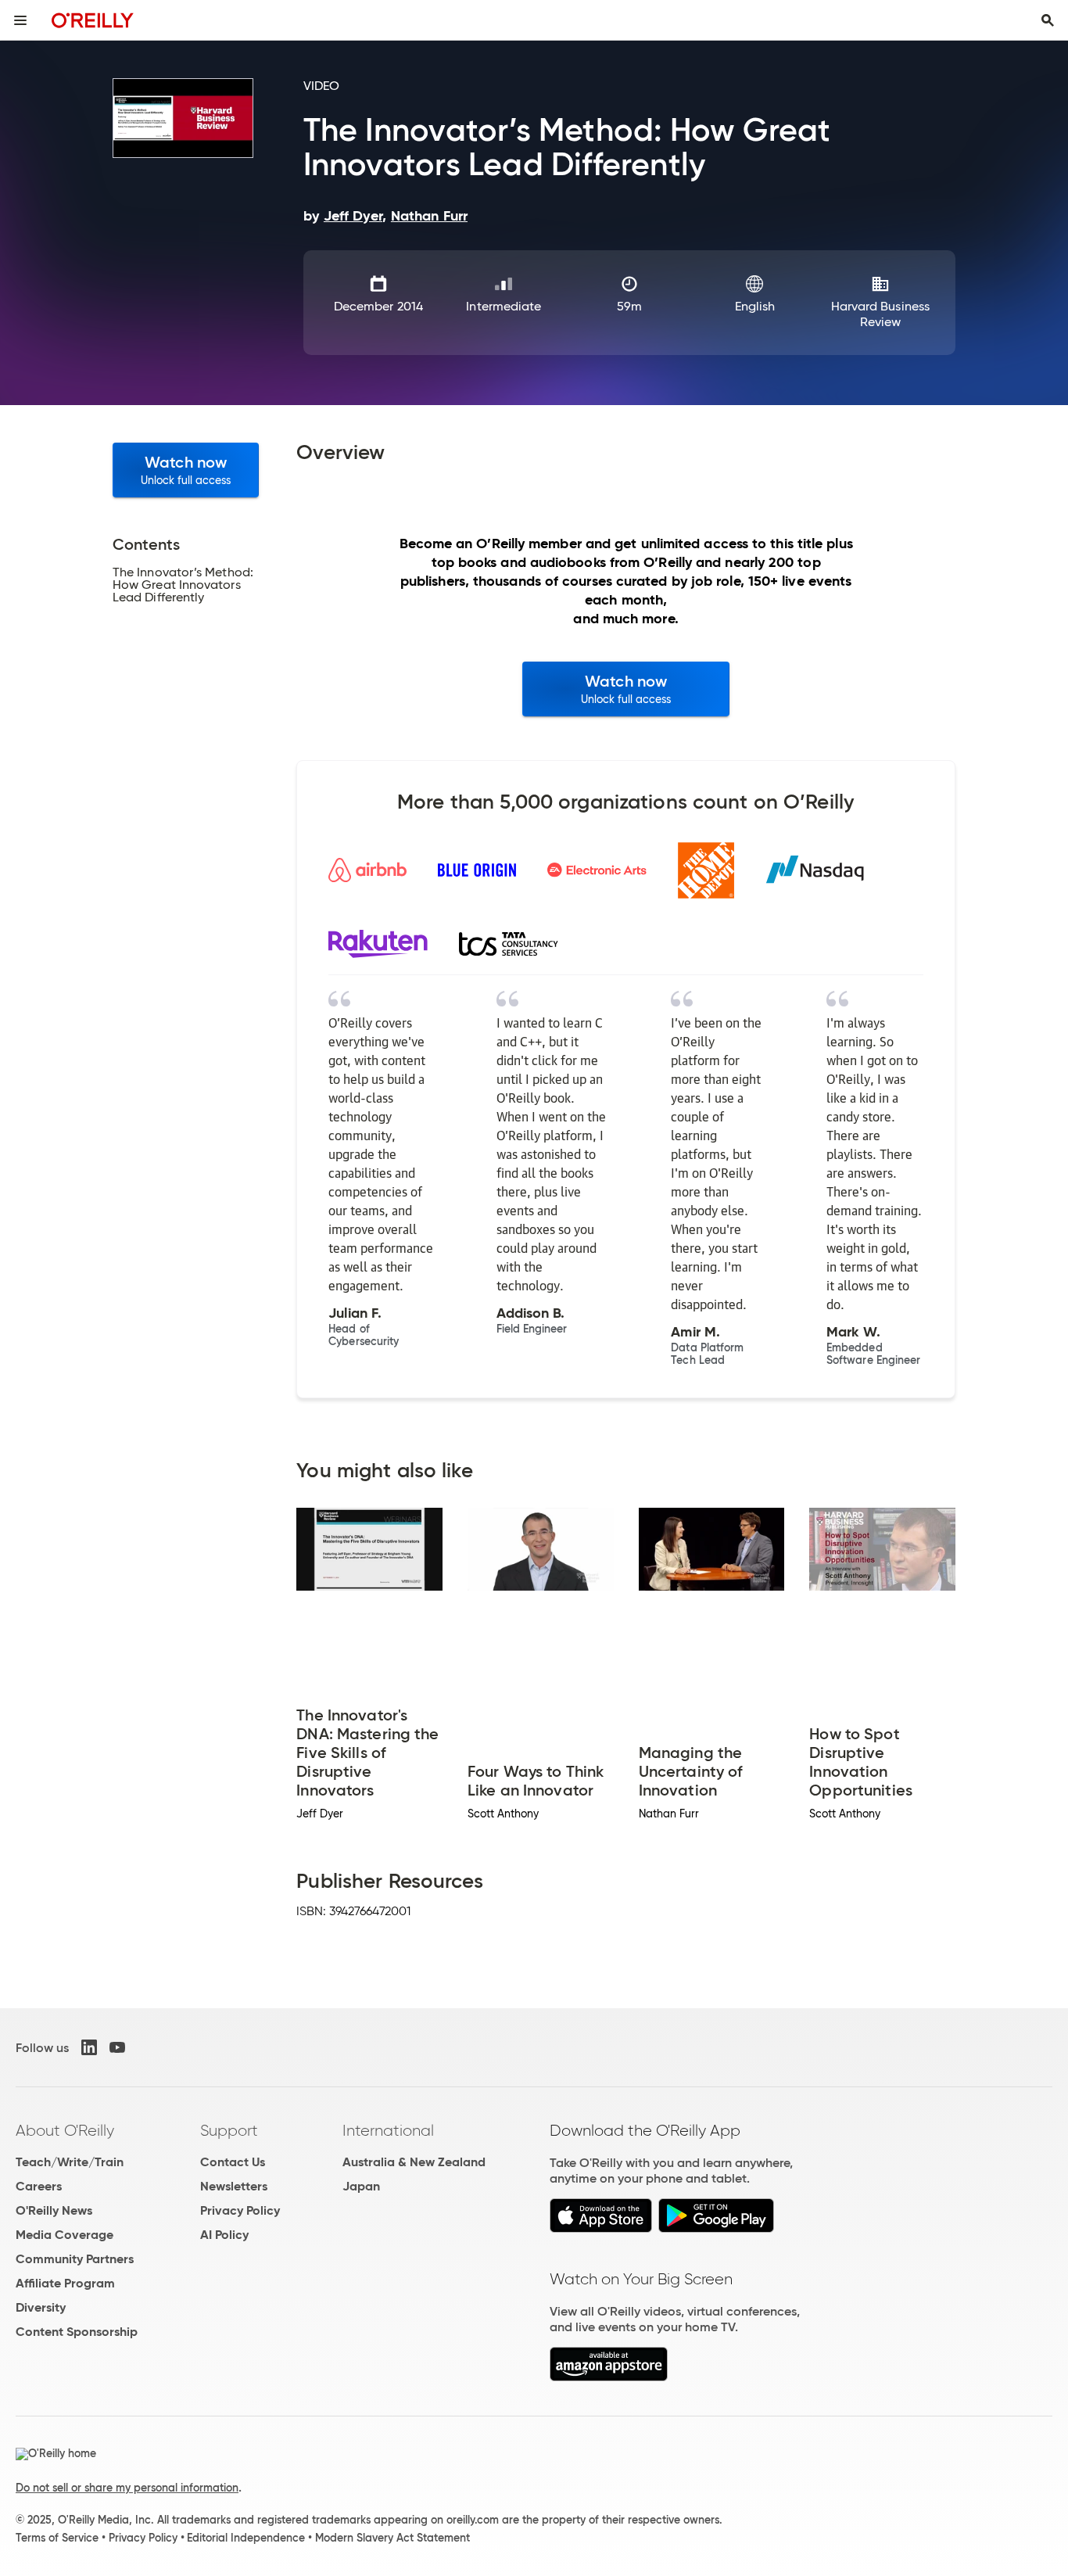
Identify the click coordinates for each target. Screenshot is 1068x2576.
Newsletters (234, 2186)
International (388, 2130)
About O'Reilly (65, 2130)
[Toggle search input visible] (1048, 20)
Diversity (41, 2307)
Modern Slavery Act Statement (392, 2538)
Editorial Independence (246, 2538)
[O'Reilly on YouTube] (117, 2047)
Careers (39, 2186)
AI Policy (224, 2235)
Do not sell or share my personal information (127, 2488)
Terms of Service (57, 2538)
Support (229, 2130)
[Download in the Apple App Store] (601, 2228)
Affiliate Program (65, 2283)
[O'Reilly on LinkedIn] (89, 2047)
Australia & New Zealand (414, 2162)
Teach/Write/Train (70, 2162)
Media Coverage (65, 2235)
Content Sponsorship (77, 2332)
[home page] (93, 20)
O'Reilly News (54, 2210)
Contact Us (233, 2162)
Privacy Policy (240, 2210)
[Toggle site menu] (20, 20)
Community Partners (75, 2259)
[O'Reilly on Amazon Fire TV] (609, 2377)
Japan (361, 2186)
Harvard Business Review (880, 314)
